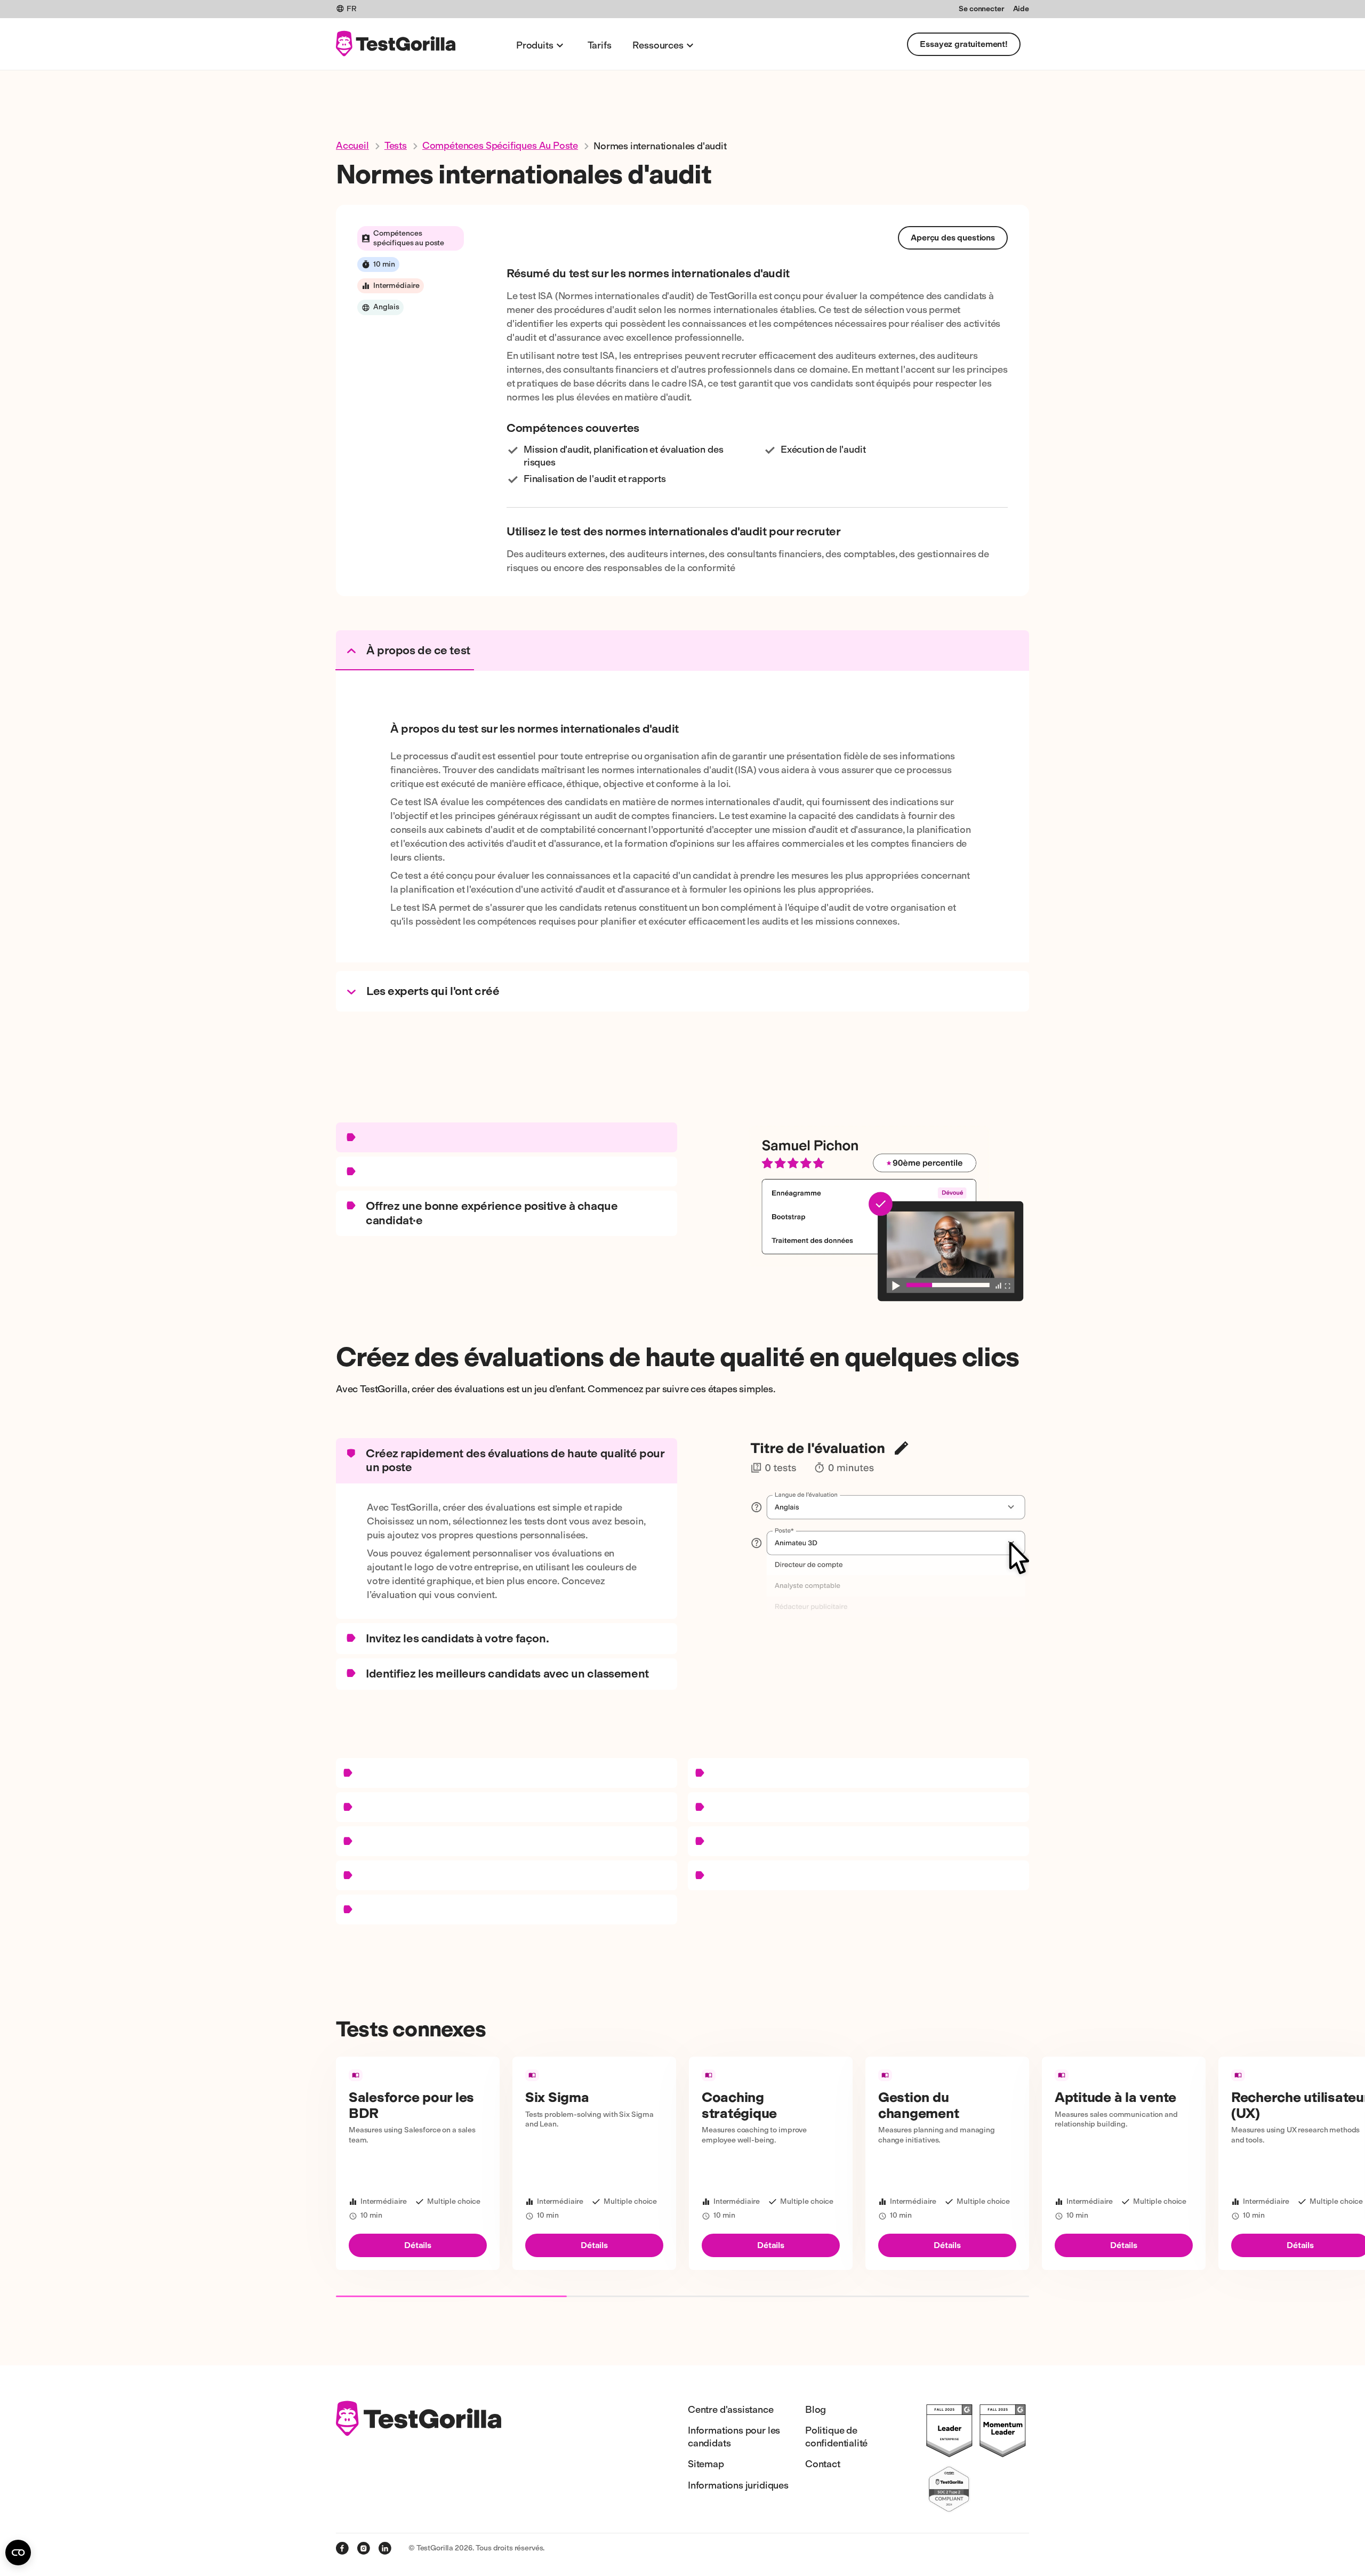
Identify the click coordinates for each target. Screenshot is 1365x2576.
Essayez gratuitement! (964, 44)
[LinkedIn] (385, 2548)
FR (352, 9)
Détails (418, 2245)
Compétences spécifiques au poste (500, 146)
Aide (1021, 9)
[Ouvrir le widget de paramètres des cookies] (18, 2553)
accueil (352, 146)
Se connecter (981, 9)
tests (396, 146)
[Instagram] (364, 2548)
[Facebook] (342, 2548)
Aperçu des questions (953, 238)
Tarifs (600, 45)
